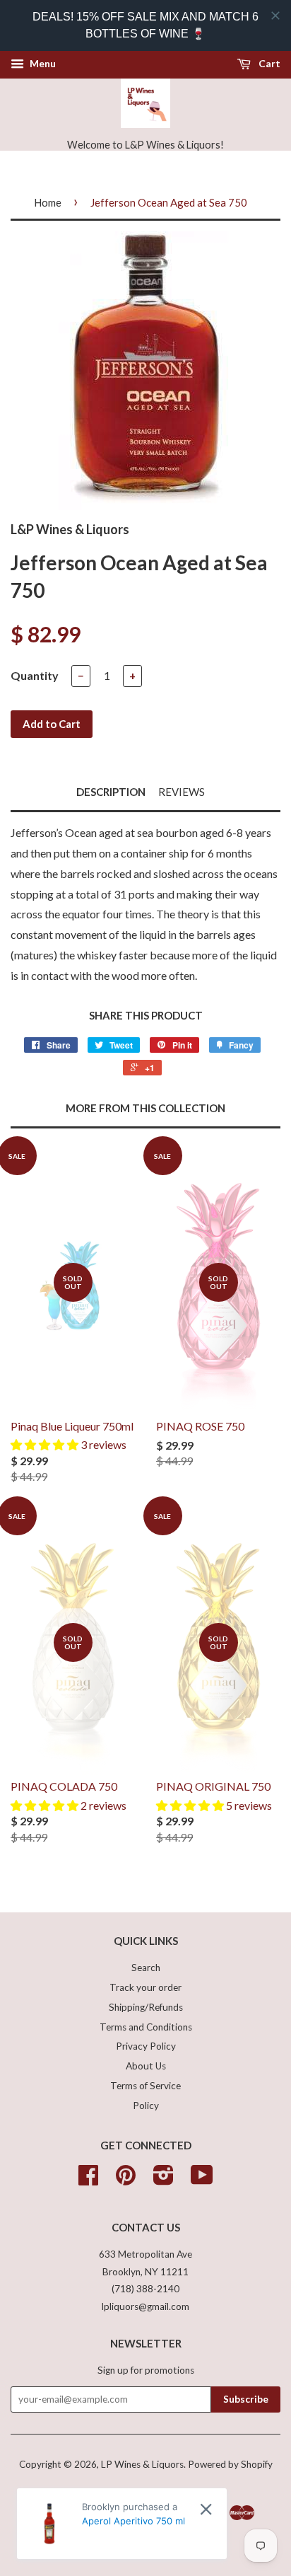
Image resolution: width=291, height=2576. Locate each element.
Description (111, 792)
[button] (46, 1444)
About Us (146, 2066)
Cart (268, 63)
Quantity (35, 675)
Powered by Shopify (230, 2464)
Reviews (182, 792)
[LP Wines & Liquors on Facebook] (88, 2180)
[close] (275, 16)
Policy (146, 2106)
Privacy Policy (146, 2046)
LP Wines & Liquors (142, 2464)
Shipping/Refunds (146, 2007)
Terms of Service (145, 2086)
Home (48, 202)
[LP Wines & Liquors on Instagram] (164, 2180)
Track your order (145, 1987)
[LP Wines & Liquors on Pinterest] (126, 2180)
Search (146, 1968)
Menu (42, 63)
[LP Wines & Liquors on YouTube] (202, 2180)
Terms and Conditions (146, 2027)
